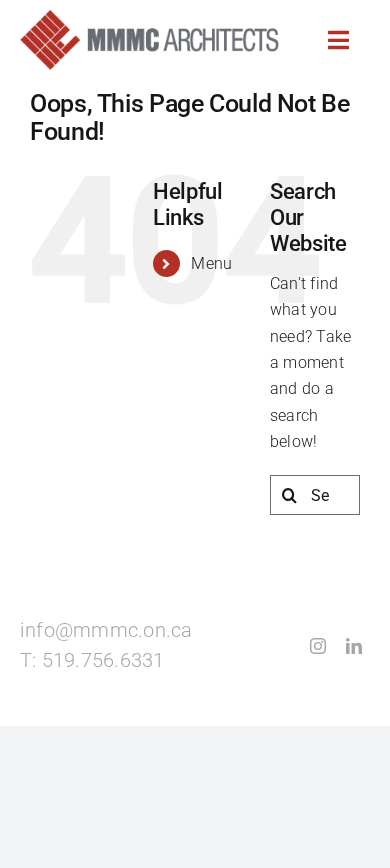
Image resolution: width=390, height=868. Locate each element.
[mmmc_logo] (149, 17)
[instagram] (318, 646)
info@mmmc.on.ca (106, 630)
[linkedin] (354, 646)
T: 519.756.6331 (92, 660)
